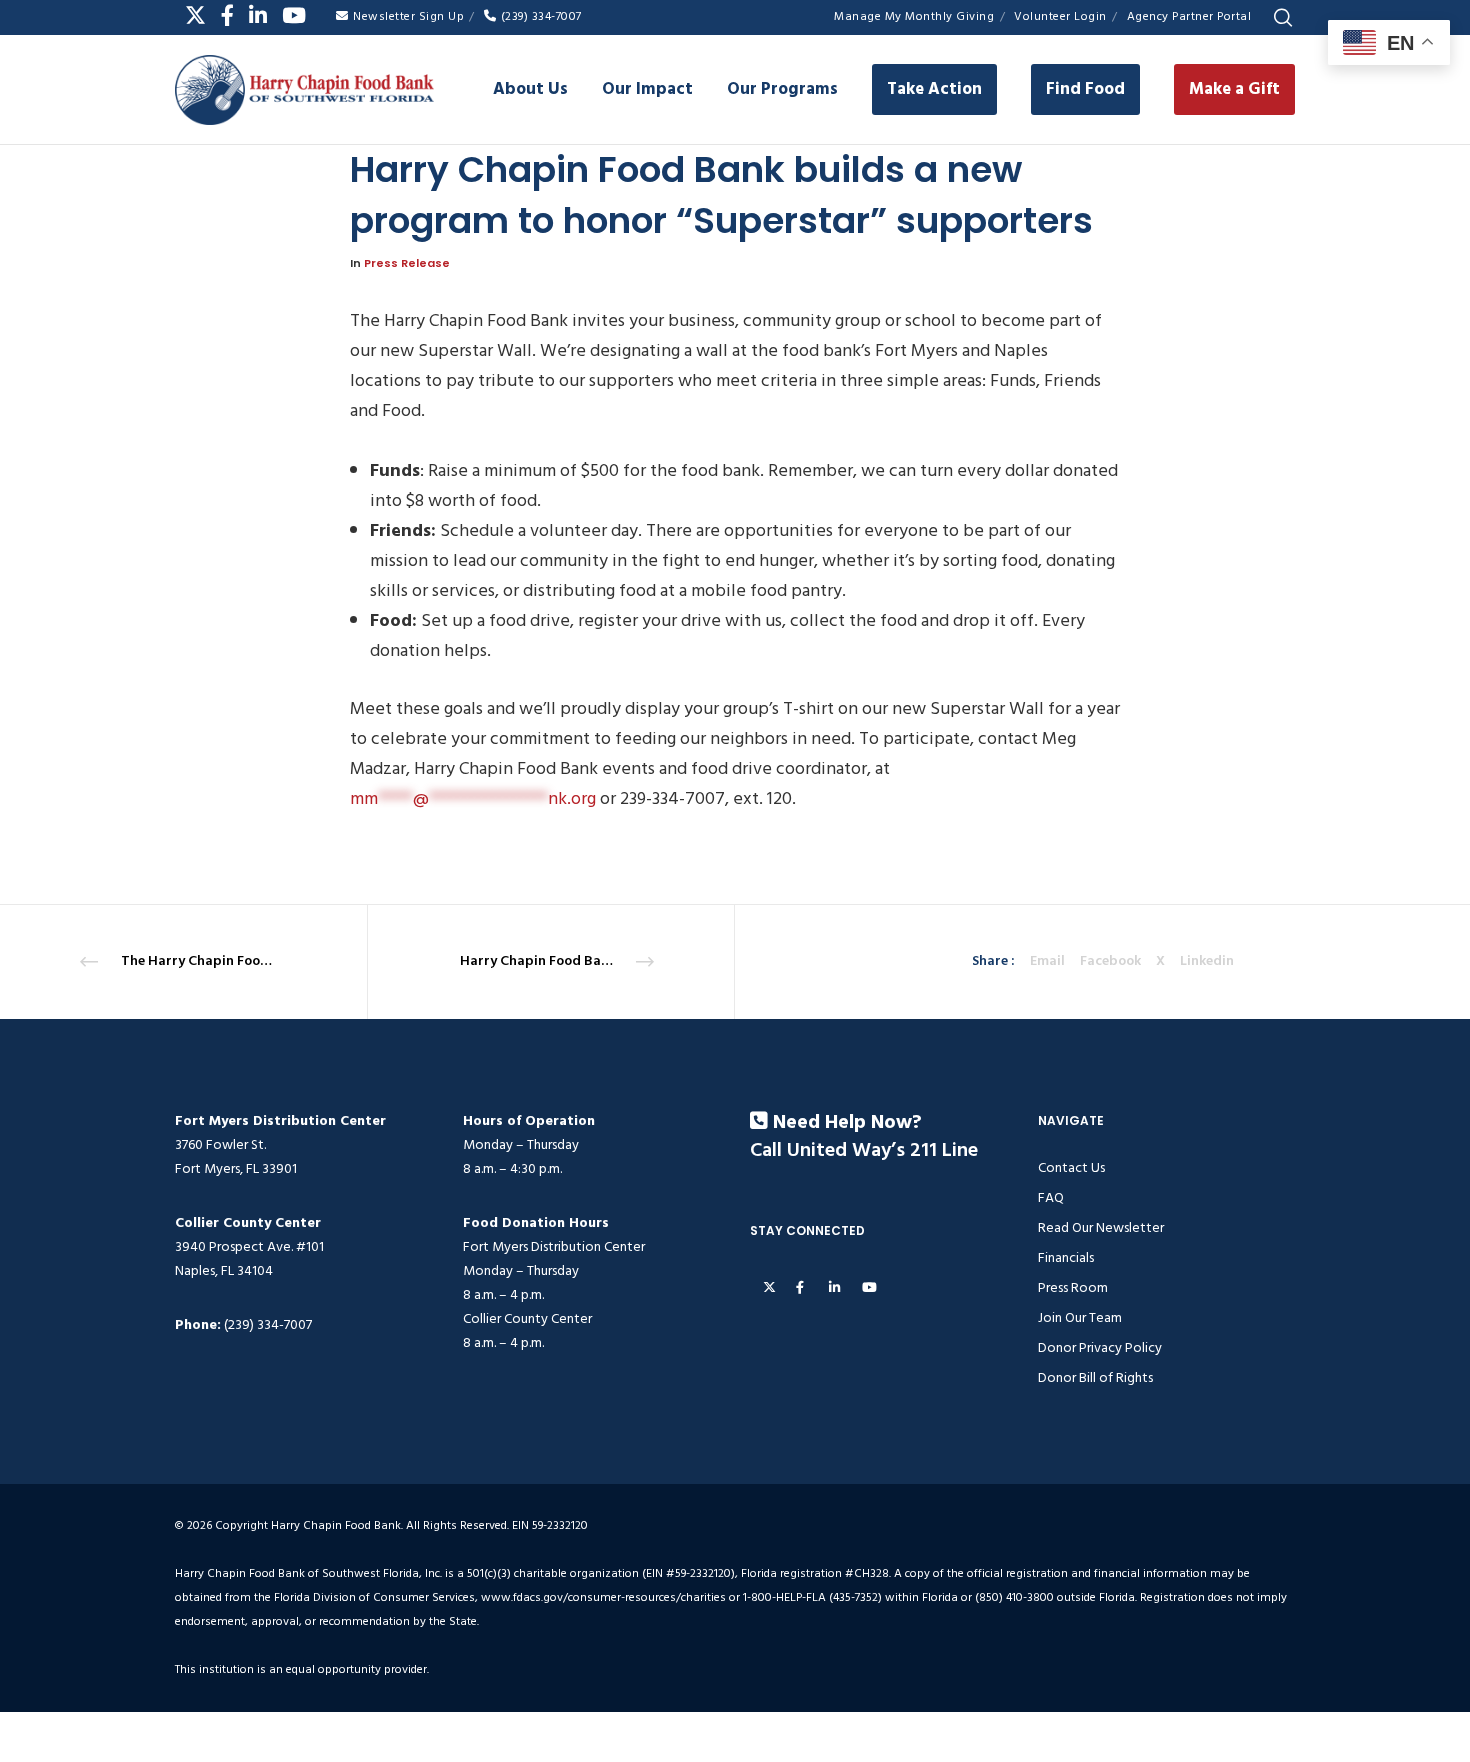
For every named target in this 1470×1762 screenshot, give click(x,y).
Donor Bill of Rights (1095, 1377)
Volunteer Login (1060, 16)
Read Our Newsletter (1101, 1227)
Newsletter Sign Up (408, 16)
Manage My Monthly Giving (914, 16)
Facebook (1110, 961)
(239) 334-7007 (541, 16)
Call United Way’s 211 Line (864, 1151)
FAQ (1051, 1197)
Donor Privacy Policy (1100, 1347)
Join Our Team (1080, 1317)
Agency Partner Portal (1189, 16)
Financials (1066, 1257)
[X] (195, 15)
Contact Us (1071, 1167)
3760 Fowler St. (220, 1144)
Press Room (1073, 1287)
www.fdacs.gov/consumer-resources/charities (603, 1597)
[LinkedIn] (258, 15)
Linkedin (1207, 961)
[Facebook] (227, 15)
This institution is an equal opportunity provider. (302, 1669)
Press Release (407, 263)
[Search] (1283, 18)
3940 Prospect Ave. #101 (249, 1246)
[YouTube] (294, 15)
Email (1047, 961)
